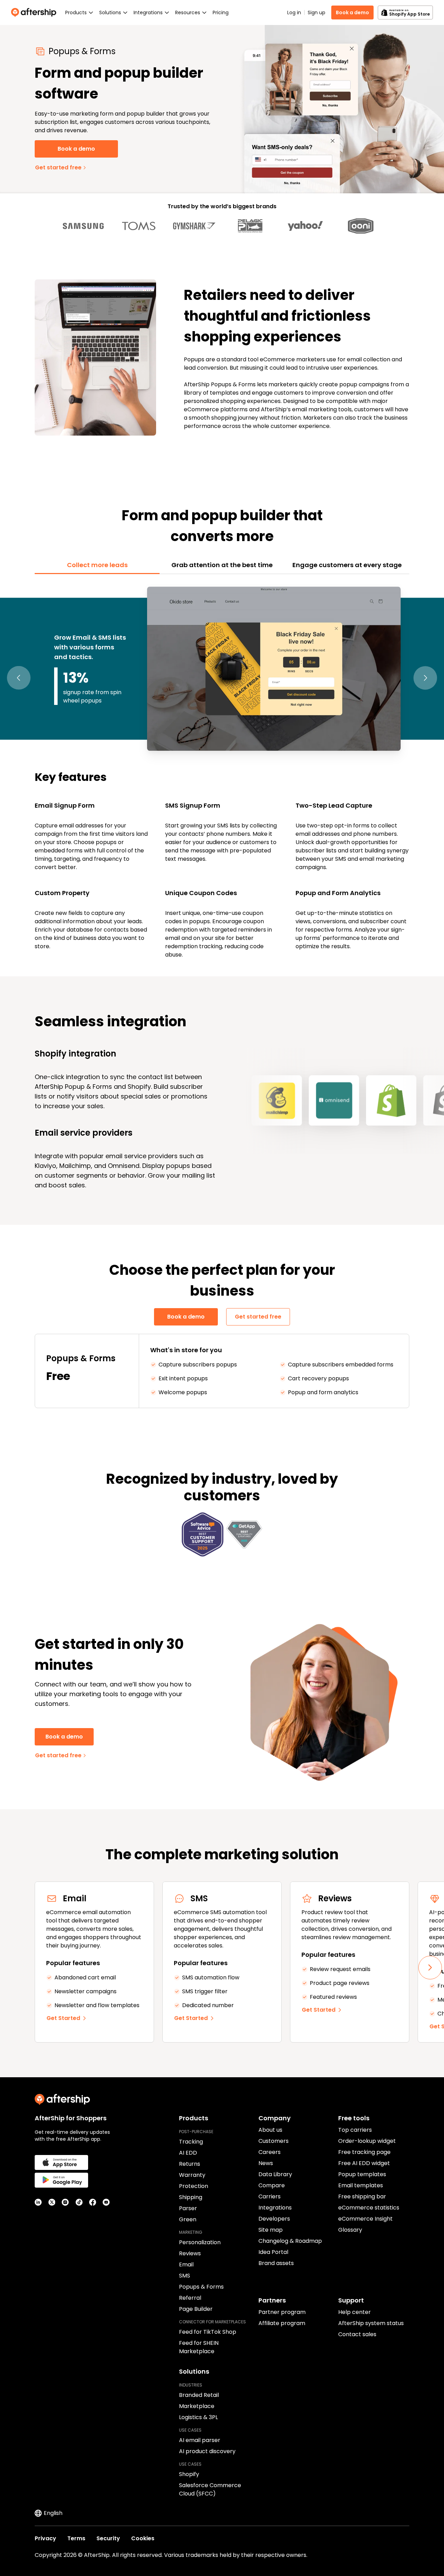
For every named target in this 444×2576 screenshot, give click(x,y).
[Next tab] (425, 678)
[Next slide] (430, 1968)
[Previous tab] (19, 678)
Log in (294, 12)
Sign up (317, 12)
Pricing (221, 12)
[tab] (97, 565)
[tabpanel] (222, 771)
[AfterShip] (35, 12)
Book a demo (352, 12)
